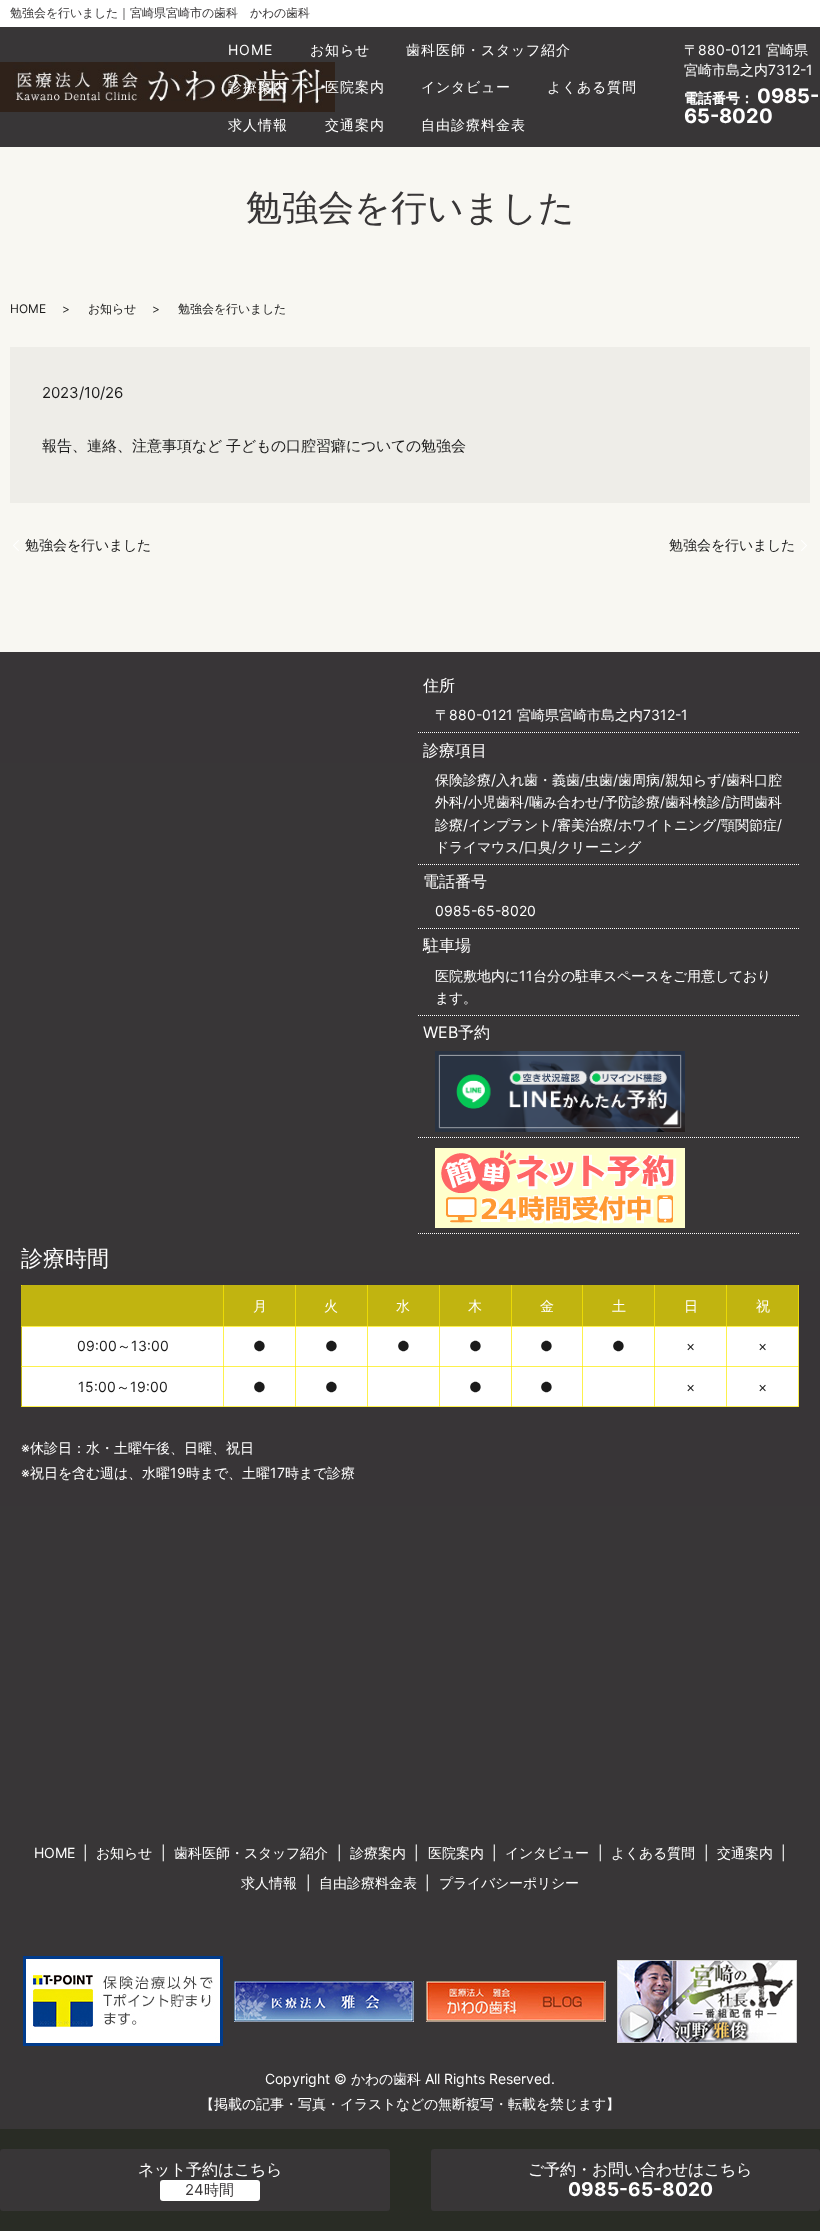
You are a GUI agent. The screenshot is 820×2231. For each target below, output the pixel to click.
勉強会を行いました (88, 544)
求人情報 (258, 124)
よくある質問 (592, 86)
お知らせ (340, 49)
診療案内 (258, 86)
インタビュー (466, 86)
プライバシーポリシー (509, 1882)
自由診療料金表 (473, 124)
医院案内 (355, 86)
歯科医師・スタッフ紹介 (488, 49)
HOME (250, 49)
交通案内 (355, 124)
